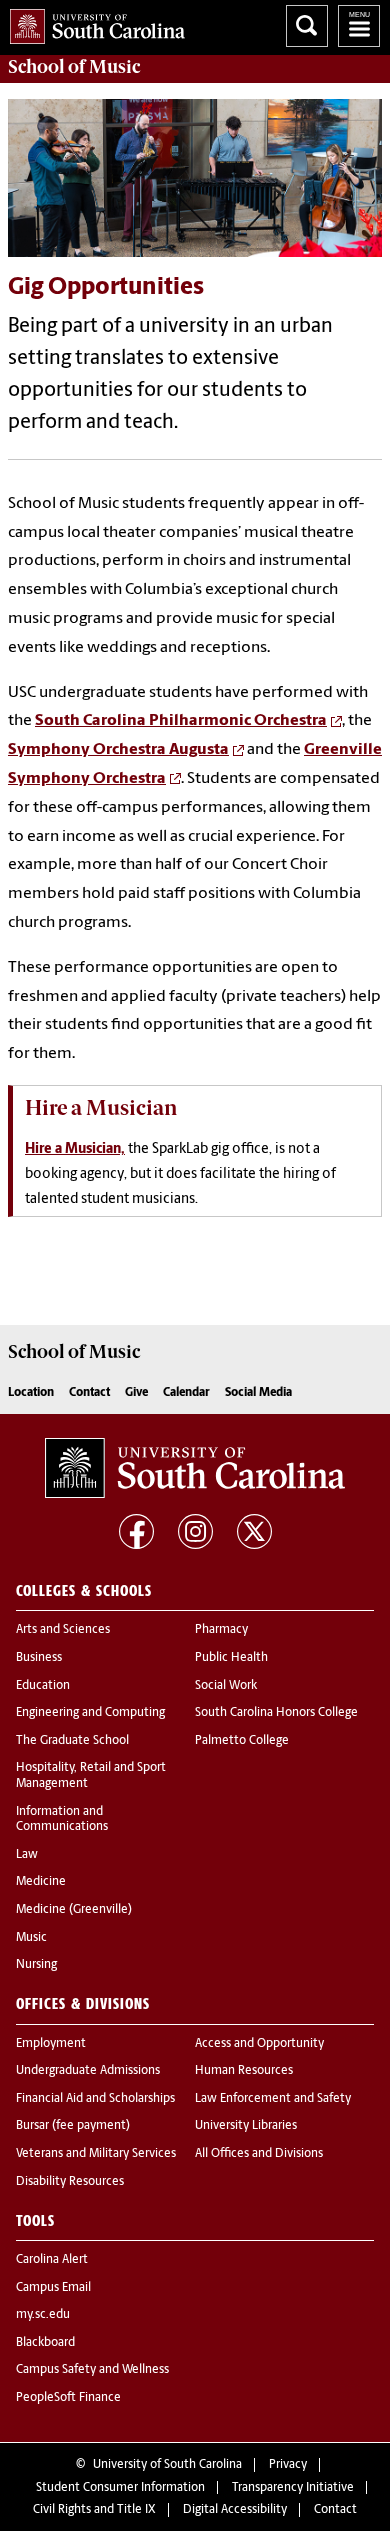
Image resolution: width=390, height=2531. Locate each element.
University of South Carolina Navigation (359, 26)
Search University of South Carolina (307, 26)
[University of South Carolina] (195, 1468)
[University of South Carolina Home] (92, 22)
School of (74, 67)
